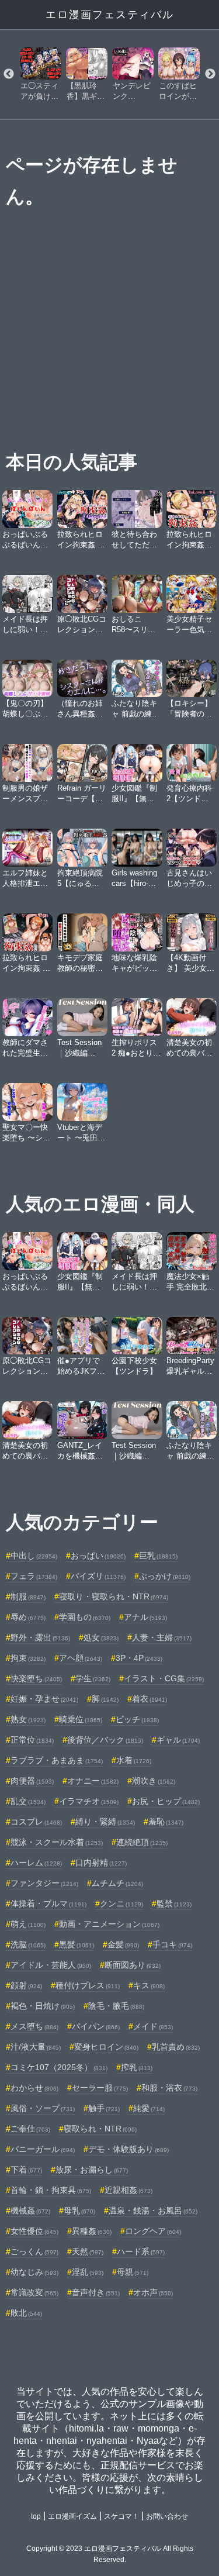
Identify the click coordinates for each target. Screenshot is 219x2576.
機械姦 (30, 2211)
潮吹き (154, 1781)
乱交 (28, 1801)
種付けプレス (88, 1985)
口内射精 (101, 1863)
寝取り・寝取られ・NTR (114, 1596)
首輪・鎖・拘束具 (51, 2190)
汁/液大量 (36, 2047)
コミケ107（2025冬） (59, 2067)
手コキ (172, 1944)
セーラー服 (100, 2088)
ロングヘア (153, 2231)
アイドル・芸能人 (51, 1965)
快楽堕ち (36, 1678)
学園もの (85, 1617)
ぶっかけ (165, 1576)
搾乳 (137, 2067)
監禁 (174, 1903)
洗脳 (28, 1944)
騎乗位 (81, 1719)
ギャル (178, 1740)
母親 (133, 2272)
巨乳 (158, 1556)
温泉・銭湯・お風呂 (153, 2211)
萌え (28, 1924)
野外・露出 (40, 1637)
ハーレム (36, 1863)
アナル (145, 1617)
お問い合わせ (167, 2516)
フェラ (34, 1576)
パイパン (96, 2026)
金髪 (123, 1944)
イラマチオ (89, 1801)
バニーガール (43, 2149)
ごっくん (34, 2251)
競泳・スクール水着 (57, 1842)
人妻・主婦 (162, 1637)
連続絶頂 (142, 1842)
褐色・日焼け (43, 2006)
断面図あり (133, 1965)
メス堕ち (34, 2026)
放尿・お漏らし (92, 2170)
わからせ (34, 2088)
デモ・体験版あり (128, 2149)
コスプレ (36, 1822)
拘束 (28, 1658)
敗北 (26, 2313)
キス (149, 1985)
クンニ (121, 1903)
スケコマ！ (121, 2516)
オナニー (93, 1781)
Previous (9, 74)
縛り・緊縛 (105, 1822)
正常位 (32, 1740)
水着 (134, 1760)
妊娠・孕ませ (44, 1699)
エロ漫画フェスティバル (110, 15)
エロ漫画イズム (72, 2516)
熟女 (28, 1719)
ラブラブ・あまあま (57, 1760)
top (36, 2516)
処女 (101, 1637)
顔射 (26, 1985)
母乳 (79, 2211)
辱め (28, 1617)
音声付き (96, 2292)
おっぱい (98, 1556)
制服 (28, 1596)
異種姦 (92, 2231)
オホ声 (153, 2292)
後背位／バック (105, 1740)
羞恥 (166, 1822)
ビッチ (137, 1719)
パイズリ (98, 1576)
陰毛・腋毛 (116, 2006)
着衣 (150, 1699)
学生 (93, 1678)
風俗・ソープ (43, 2108)
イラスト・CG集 (164, 1678)
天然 (88, 2251)
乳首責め (176, 2047)
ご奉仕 (30, 2129)
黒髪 (77, 1944)
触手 (104, 2108)
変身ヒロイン (106, 2047)
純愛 (149, 2108)
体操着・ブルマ (48, 1903)
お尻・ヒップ (166, 1801)
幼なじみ (34, 2272)
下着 (26, 2170)
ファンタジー (44, 1883)
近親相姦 (128, 2190)
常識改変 (34, 2292)
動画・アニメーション (109, 1924)
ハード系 (141, 2251)
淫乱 (88, 2272)
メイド (153, 2026)
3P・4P (139, 1658)
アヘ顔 (81, 1658)
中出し (34, 1556)
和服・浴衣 (169, 2088)
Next (210, 74)
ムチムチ (117, 1883)
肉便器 (32, 1781)
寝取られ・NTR (100, 2129)
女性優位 (34, 2231)
